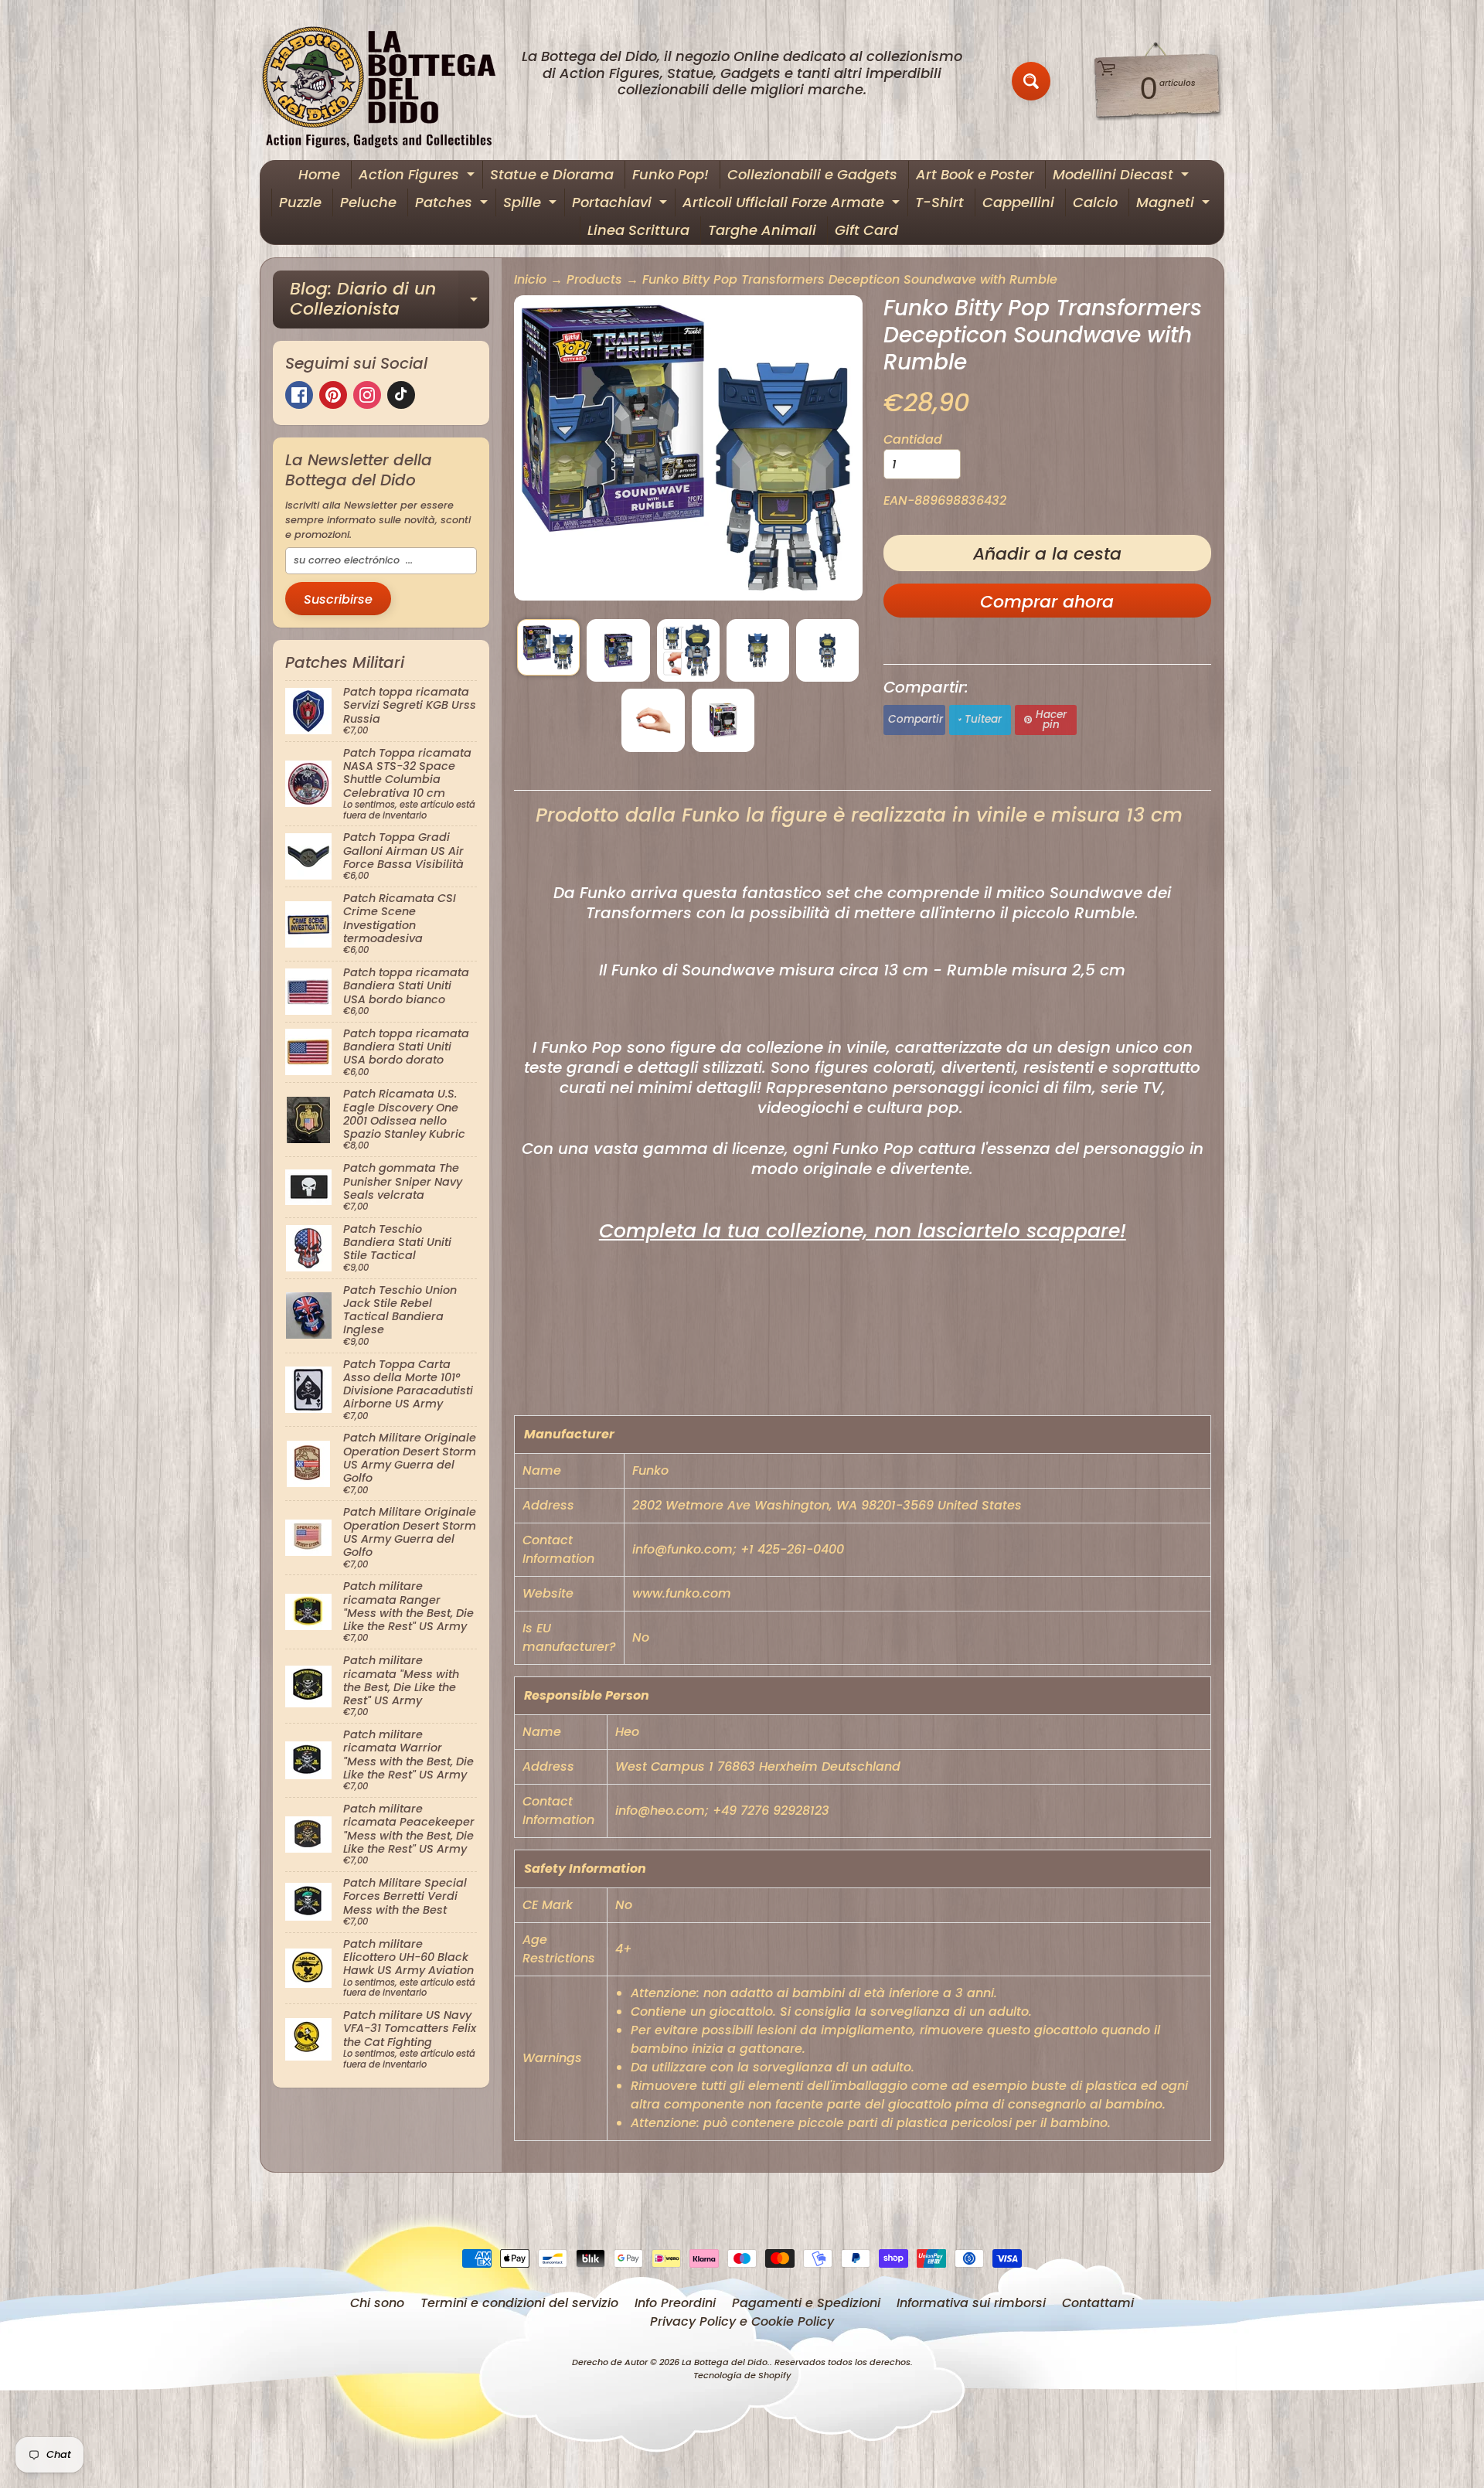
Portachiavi (621, 204)
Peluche (368, 202)
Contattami (1098, 2303)
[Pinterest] (333, 395)
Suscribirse (338, 599)
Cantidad (913, 439)
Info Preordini (675, 2303)
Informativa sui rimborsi (971, 2303)
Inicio (530, 279)
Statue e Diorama (552, 174)
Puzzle (300, 202)
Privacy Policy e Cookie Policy (742, 2321)
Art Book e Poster (975, 174)
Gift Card (866, 230)
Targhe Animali (762, 230)
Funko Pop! (671, 174)
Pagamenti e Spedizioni (806, 2303)
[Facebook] (299, 395)
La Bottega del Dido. (726, 2362)
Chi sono (377, 2303)
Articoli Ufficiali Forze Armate (793, 204)
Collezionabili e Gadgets (812, 174)
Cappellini (1018, 202)
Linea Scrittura (638, 230)
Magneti (1175, 204)
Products (594, 279)
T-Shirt (939, 202)
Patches (453, 204)
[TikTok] (401, 395)
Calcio (1095, 202)
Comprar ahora (1047, 602)
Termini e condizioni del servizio (519, 2303)
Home (319, 174)
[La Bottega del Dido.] (387, 82)
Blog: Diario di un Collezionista (390, 300)
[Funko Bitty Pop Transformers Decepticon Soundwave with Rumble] (548, 647)
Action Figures (419, 177)
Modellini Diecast (1123, 177)
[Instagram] (367, 395)
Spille (532, 204)
